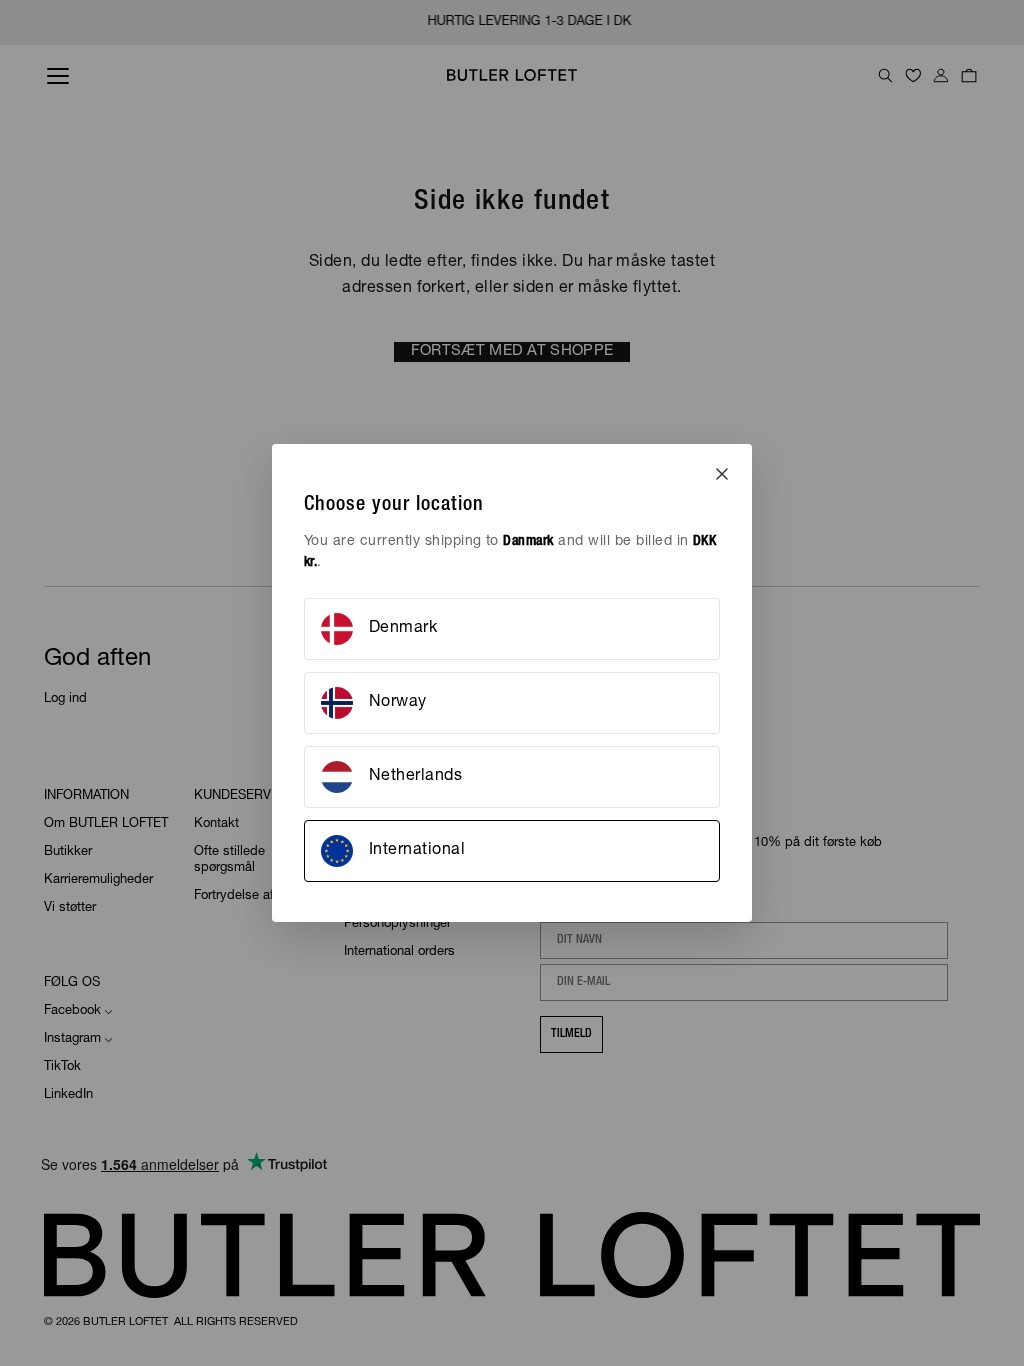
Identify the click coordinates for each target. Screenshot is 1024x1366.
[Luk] (722, 474)
